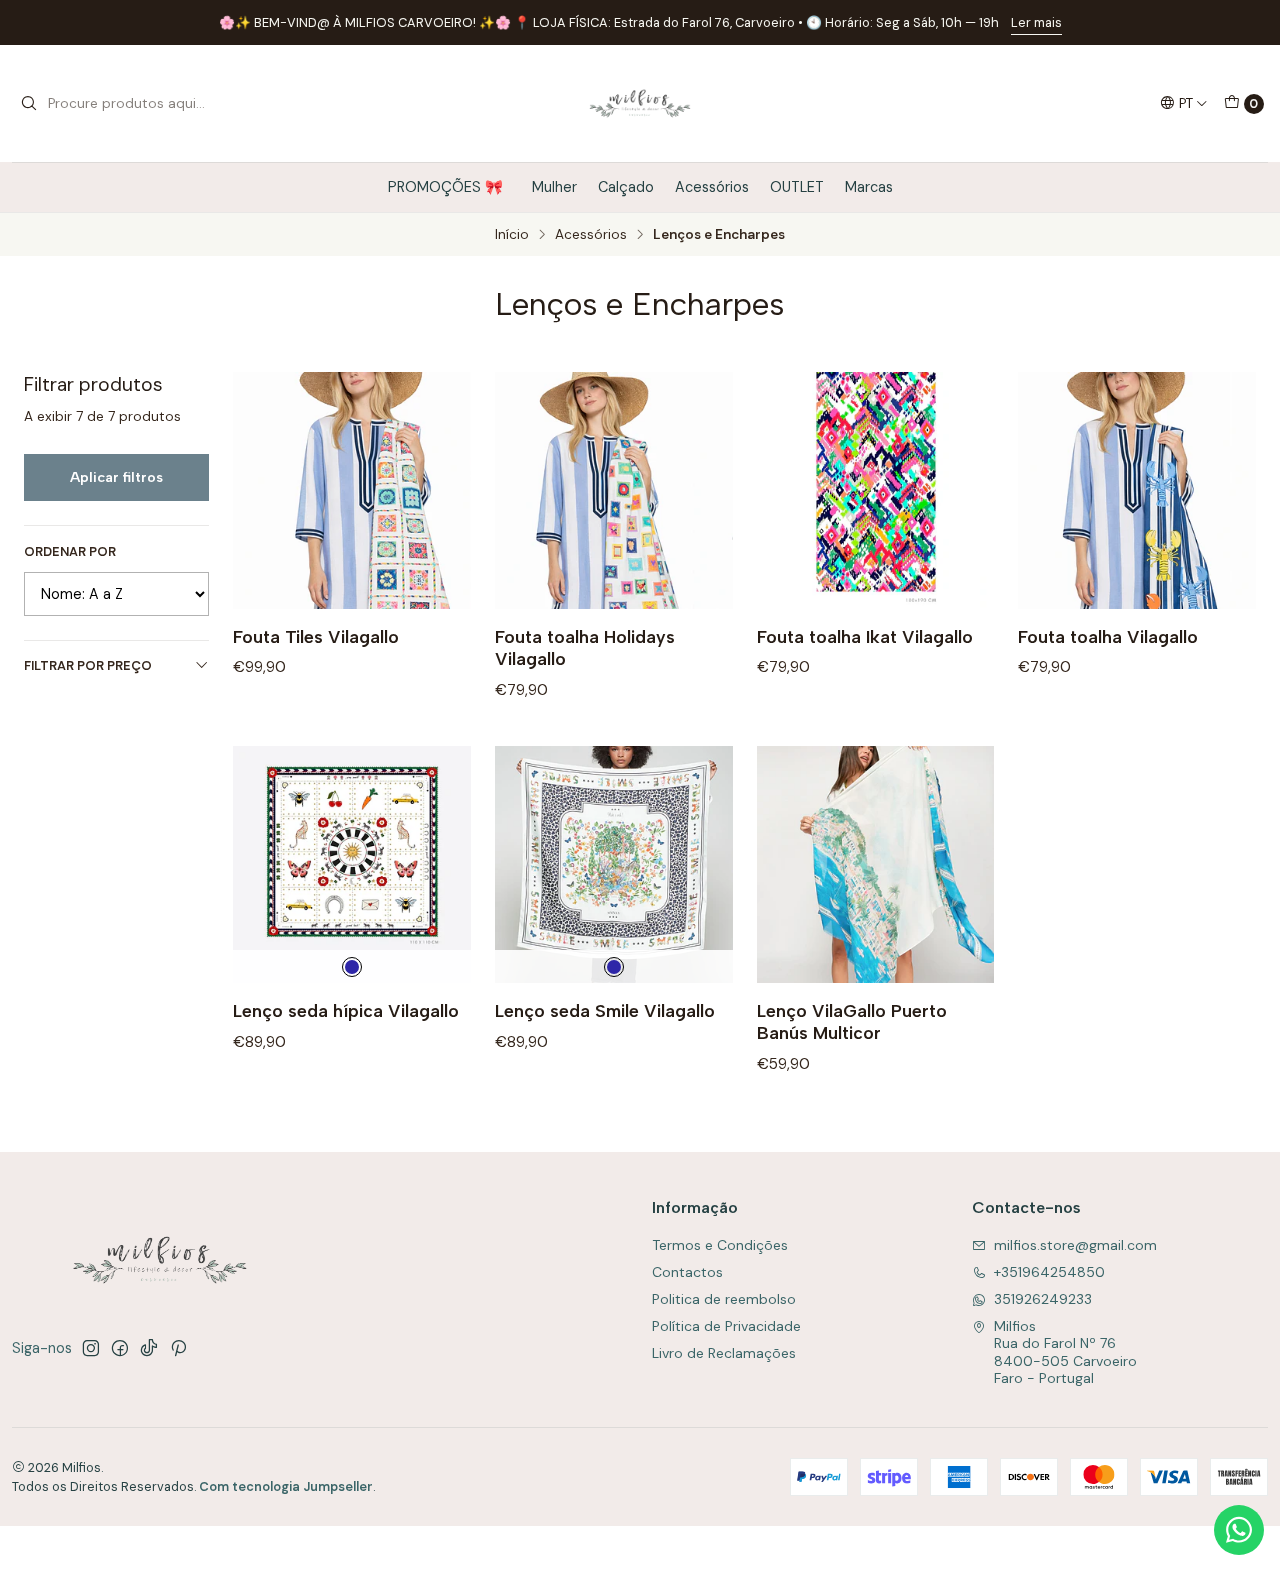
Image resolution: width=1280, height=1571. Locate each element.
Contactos (687, 1272)
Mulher (554, 187)
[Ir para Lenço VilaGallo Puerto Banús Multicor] (876, 865)
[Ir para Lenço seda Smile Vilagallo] (614, 865)
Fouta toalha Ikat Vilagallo (865, 636)
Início (512, 235)
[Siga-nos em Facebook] (120, 1348)
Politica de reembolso (724, 1299)
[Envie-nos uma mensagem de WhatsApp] (1239, 1530)
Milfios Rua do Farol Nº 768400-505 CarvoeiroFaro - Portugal (1065, 1352)
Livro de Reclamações (724, 1353)
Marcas (869, 187)
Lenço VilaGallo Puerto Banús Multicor (852, 1021)
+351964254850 (1049, 1272)
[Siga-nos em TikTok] (149, 1348)
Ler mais (1036, 22)
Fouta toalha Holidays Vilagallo (585, 647)
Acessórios (712, 187)
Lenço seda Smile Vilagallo (605, 1010)
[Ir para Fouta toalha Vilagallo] (1137, 491)
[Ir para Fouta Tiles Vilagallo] (352, 491)
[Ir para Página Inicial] (640, 103)
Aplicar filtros (116, 477)
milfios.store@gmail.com (1075, 1245)
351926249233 (1043, 1299)
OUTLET (797, 187)
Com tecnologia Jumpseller (286, 1486)
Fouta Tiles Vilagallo (316, 636)
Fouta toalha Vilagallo (1108, 636)
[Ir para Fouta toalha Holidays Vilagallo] (614, 491)
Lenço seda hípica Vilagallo (346, 1010)
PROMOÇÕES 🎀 (449, 187)
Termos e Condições (720, 1245)
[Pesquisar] (29, 104)
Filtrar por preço (88, 665)
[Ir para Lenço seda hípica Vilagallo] (352, 865)
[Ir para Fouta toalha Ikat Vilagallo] (876, 491)
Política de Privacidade (726, 1326)
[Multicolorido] (352, 967)
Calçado (626, 187)
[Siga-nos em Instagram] (91, 1348)
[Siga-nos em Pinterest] (178, 1348)
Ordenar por (70, 552)
